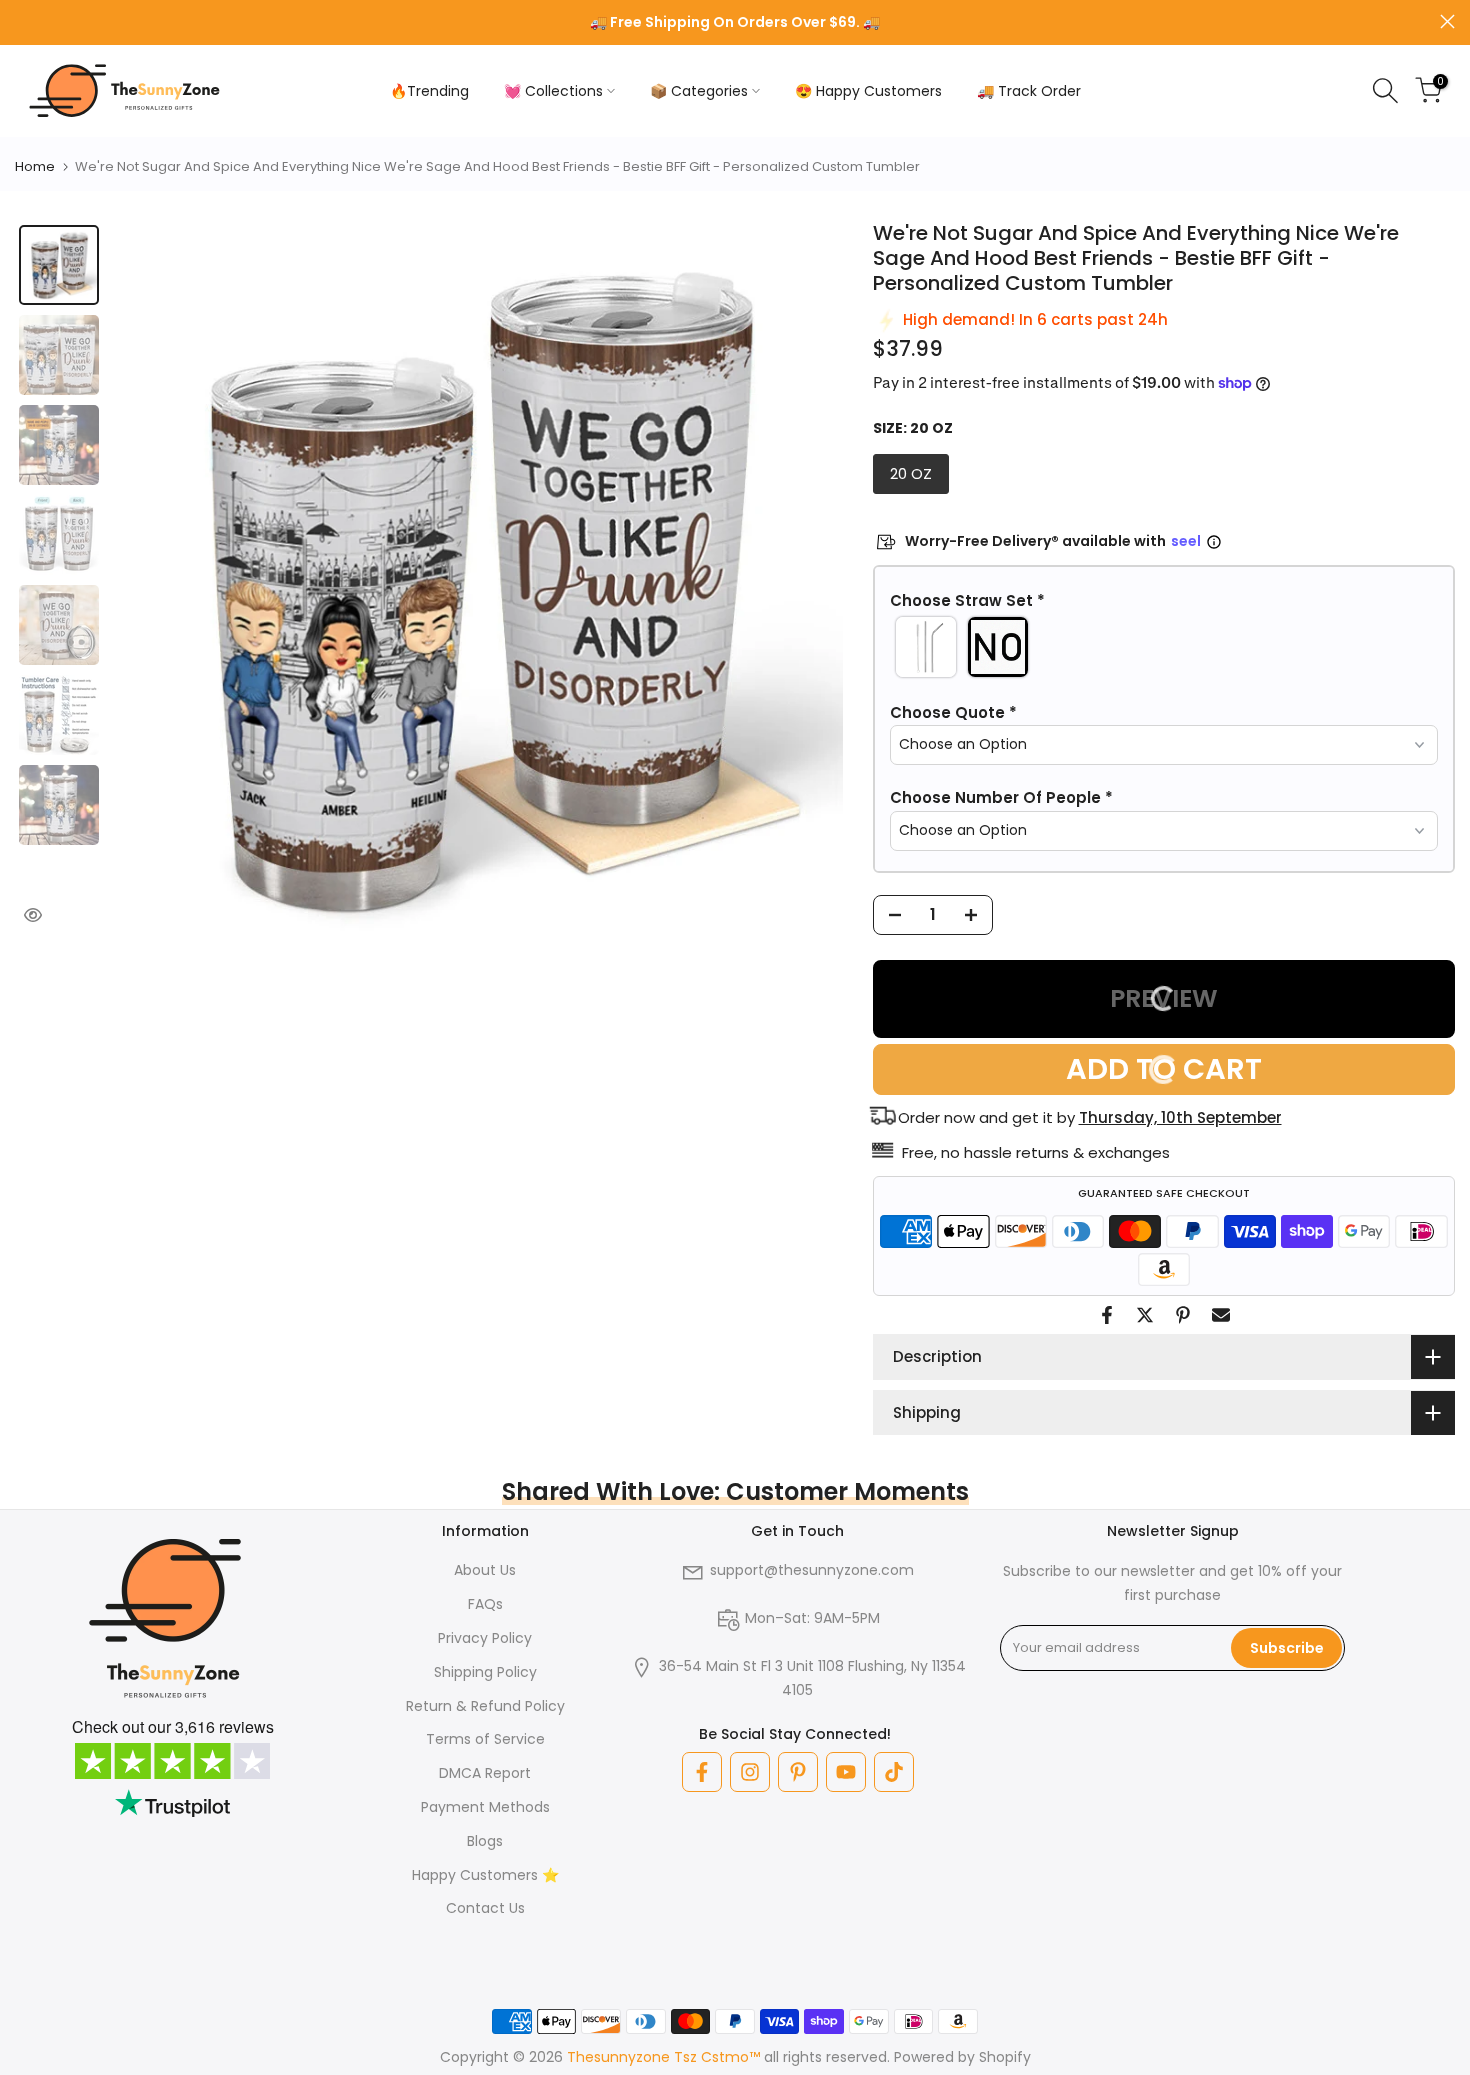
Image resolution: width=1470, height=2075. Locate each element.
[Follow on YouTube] (846, 1772)
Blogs (485, 1841)
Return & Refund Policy (485, 1706)
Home (35, 166)
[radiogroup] (1164, 647)
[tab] (59, 265)
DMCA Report (485, 1773)
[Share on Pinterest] (1183, 1315)
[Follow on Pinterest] (798, 1772)
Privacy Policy (485, 1638)
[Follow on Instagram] (750, 1772)
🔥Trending (429, 91)
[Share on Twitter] (1145, 1315)
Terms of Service (485, 1739)
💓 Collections (553, 91)
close (22, 21)
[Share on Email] (1221, 1315)
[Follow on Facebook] (702, 1772)
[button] (1164, 601)
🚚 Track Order (1029, 91)
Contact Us (485, 1908)
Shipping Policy (485, 1672)
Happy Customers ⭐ (485, 1875)
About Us (485, 1570)
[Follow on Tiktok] (894, 1772)
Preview (1164, 998)
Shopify (1005, 2057)
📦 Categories (699, 91)
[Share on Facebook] (1107, 1315)
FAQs (485, 1604)
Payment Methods (485, 1807)
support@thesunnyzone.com (812, 1570)
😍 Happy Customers (868, 91)
